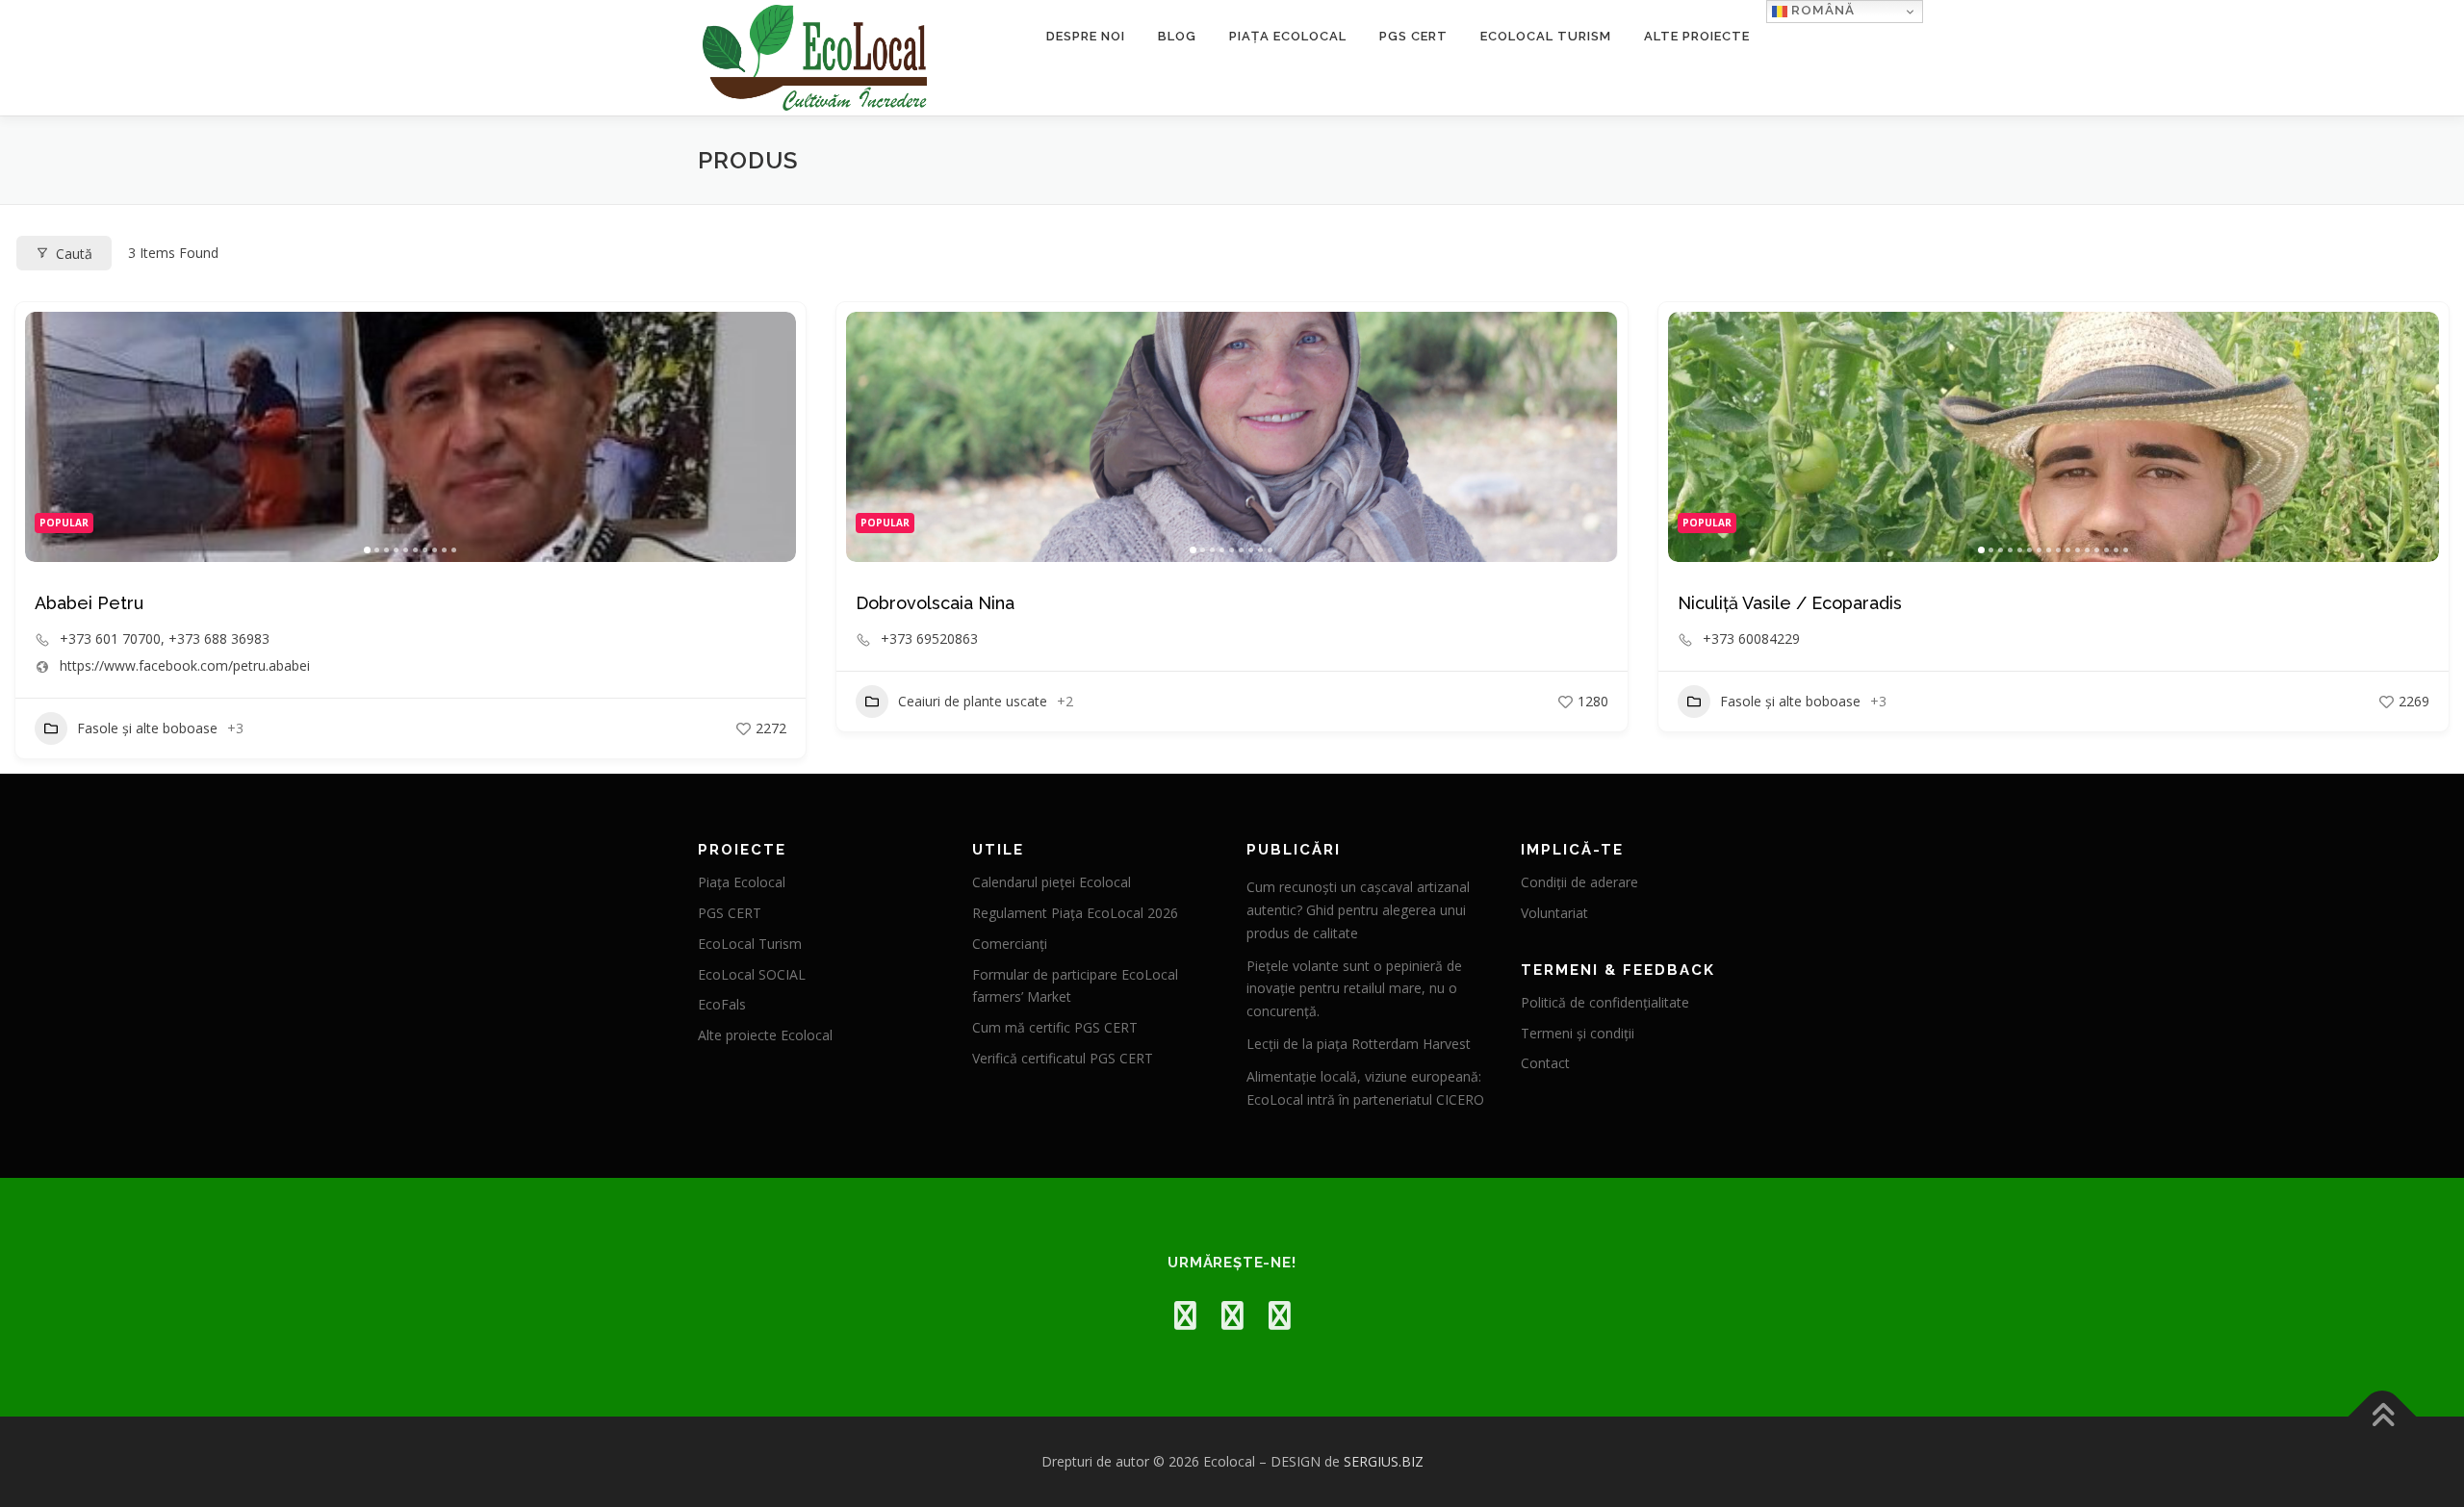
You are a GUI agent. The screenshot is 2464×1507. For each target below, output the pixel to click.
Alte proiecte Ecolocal (765, 1035)
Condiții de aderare (1579, 882)
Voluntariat (1554, 913)
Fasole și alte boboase (147, 728)
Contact (1545, 1063)
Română (1821, 10)
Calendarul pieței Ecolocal (1052, 882)
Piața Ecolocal (1288, 36)
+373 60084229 (1751, 639)
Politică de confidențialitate (1605, 1002)
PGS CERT (1413, 36)
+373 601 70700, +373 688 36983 (165, 639)
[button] (49, 437)
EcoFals (722, 1004)
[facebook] (1185, 1315)
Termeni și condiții (1578, 1033)
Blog (1177, 36)
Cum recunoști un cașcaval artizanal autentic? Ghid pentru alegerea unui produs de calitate (1358, 910)
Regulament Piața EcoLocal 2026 (1075, 913)
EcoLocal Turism (1546, 36)
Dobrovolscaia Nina (935, 603)
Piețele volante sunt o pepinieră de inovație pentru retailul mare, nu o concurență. (1354, 989)
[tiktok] (1280, 1315)
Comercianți (1010, 944)
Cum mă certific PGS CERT (1055, 1027)
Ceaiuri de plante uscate (973, 701)
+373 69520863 (929, 639)
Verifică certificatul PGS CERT (1063, 1058)
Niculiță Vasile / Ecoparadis (1790, 603)
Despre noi (1086, 36)
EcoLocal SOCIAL (752, 974)
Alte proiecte (1697, 36)
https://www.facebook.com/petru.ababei (185, 666)
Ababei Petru (89, 603)
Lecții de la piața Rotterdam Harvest (1359, 1044)
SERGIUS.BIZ (1384, 1461)
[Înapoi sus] (2383, 1417)
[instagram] (1232, 1315)
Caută (74, 254)
